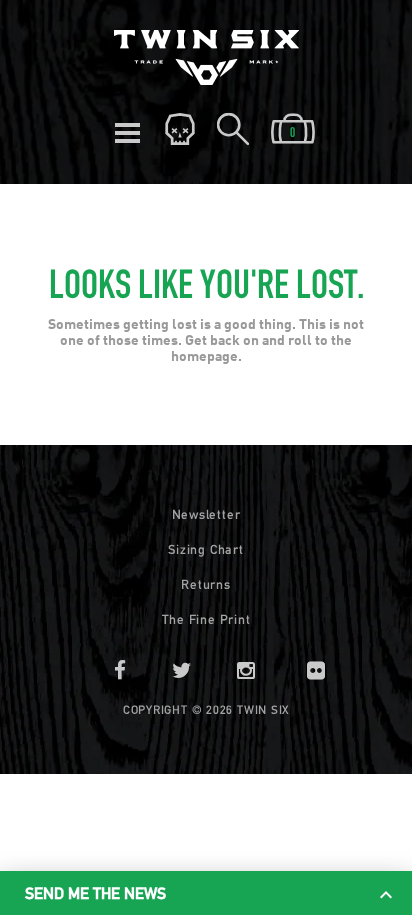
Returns (205, 584)
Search (233, 130)
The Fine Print (206, 619)
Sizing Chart (205, 549)
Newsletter (206, 514)
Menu (127, 130)
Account (180, 130)
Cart (293, 130)
